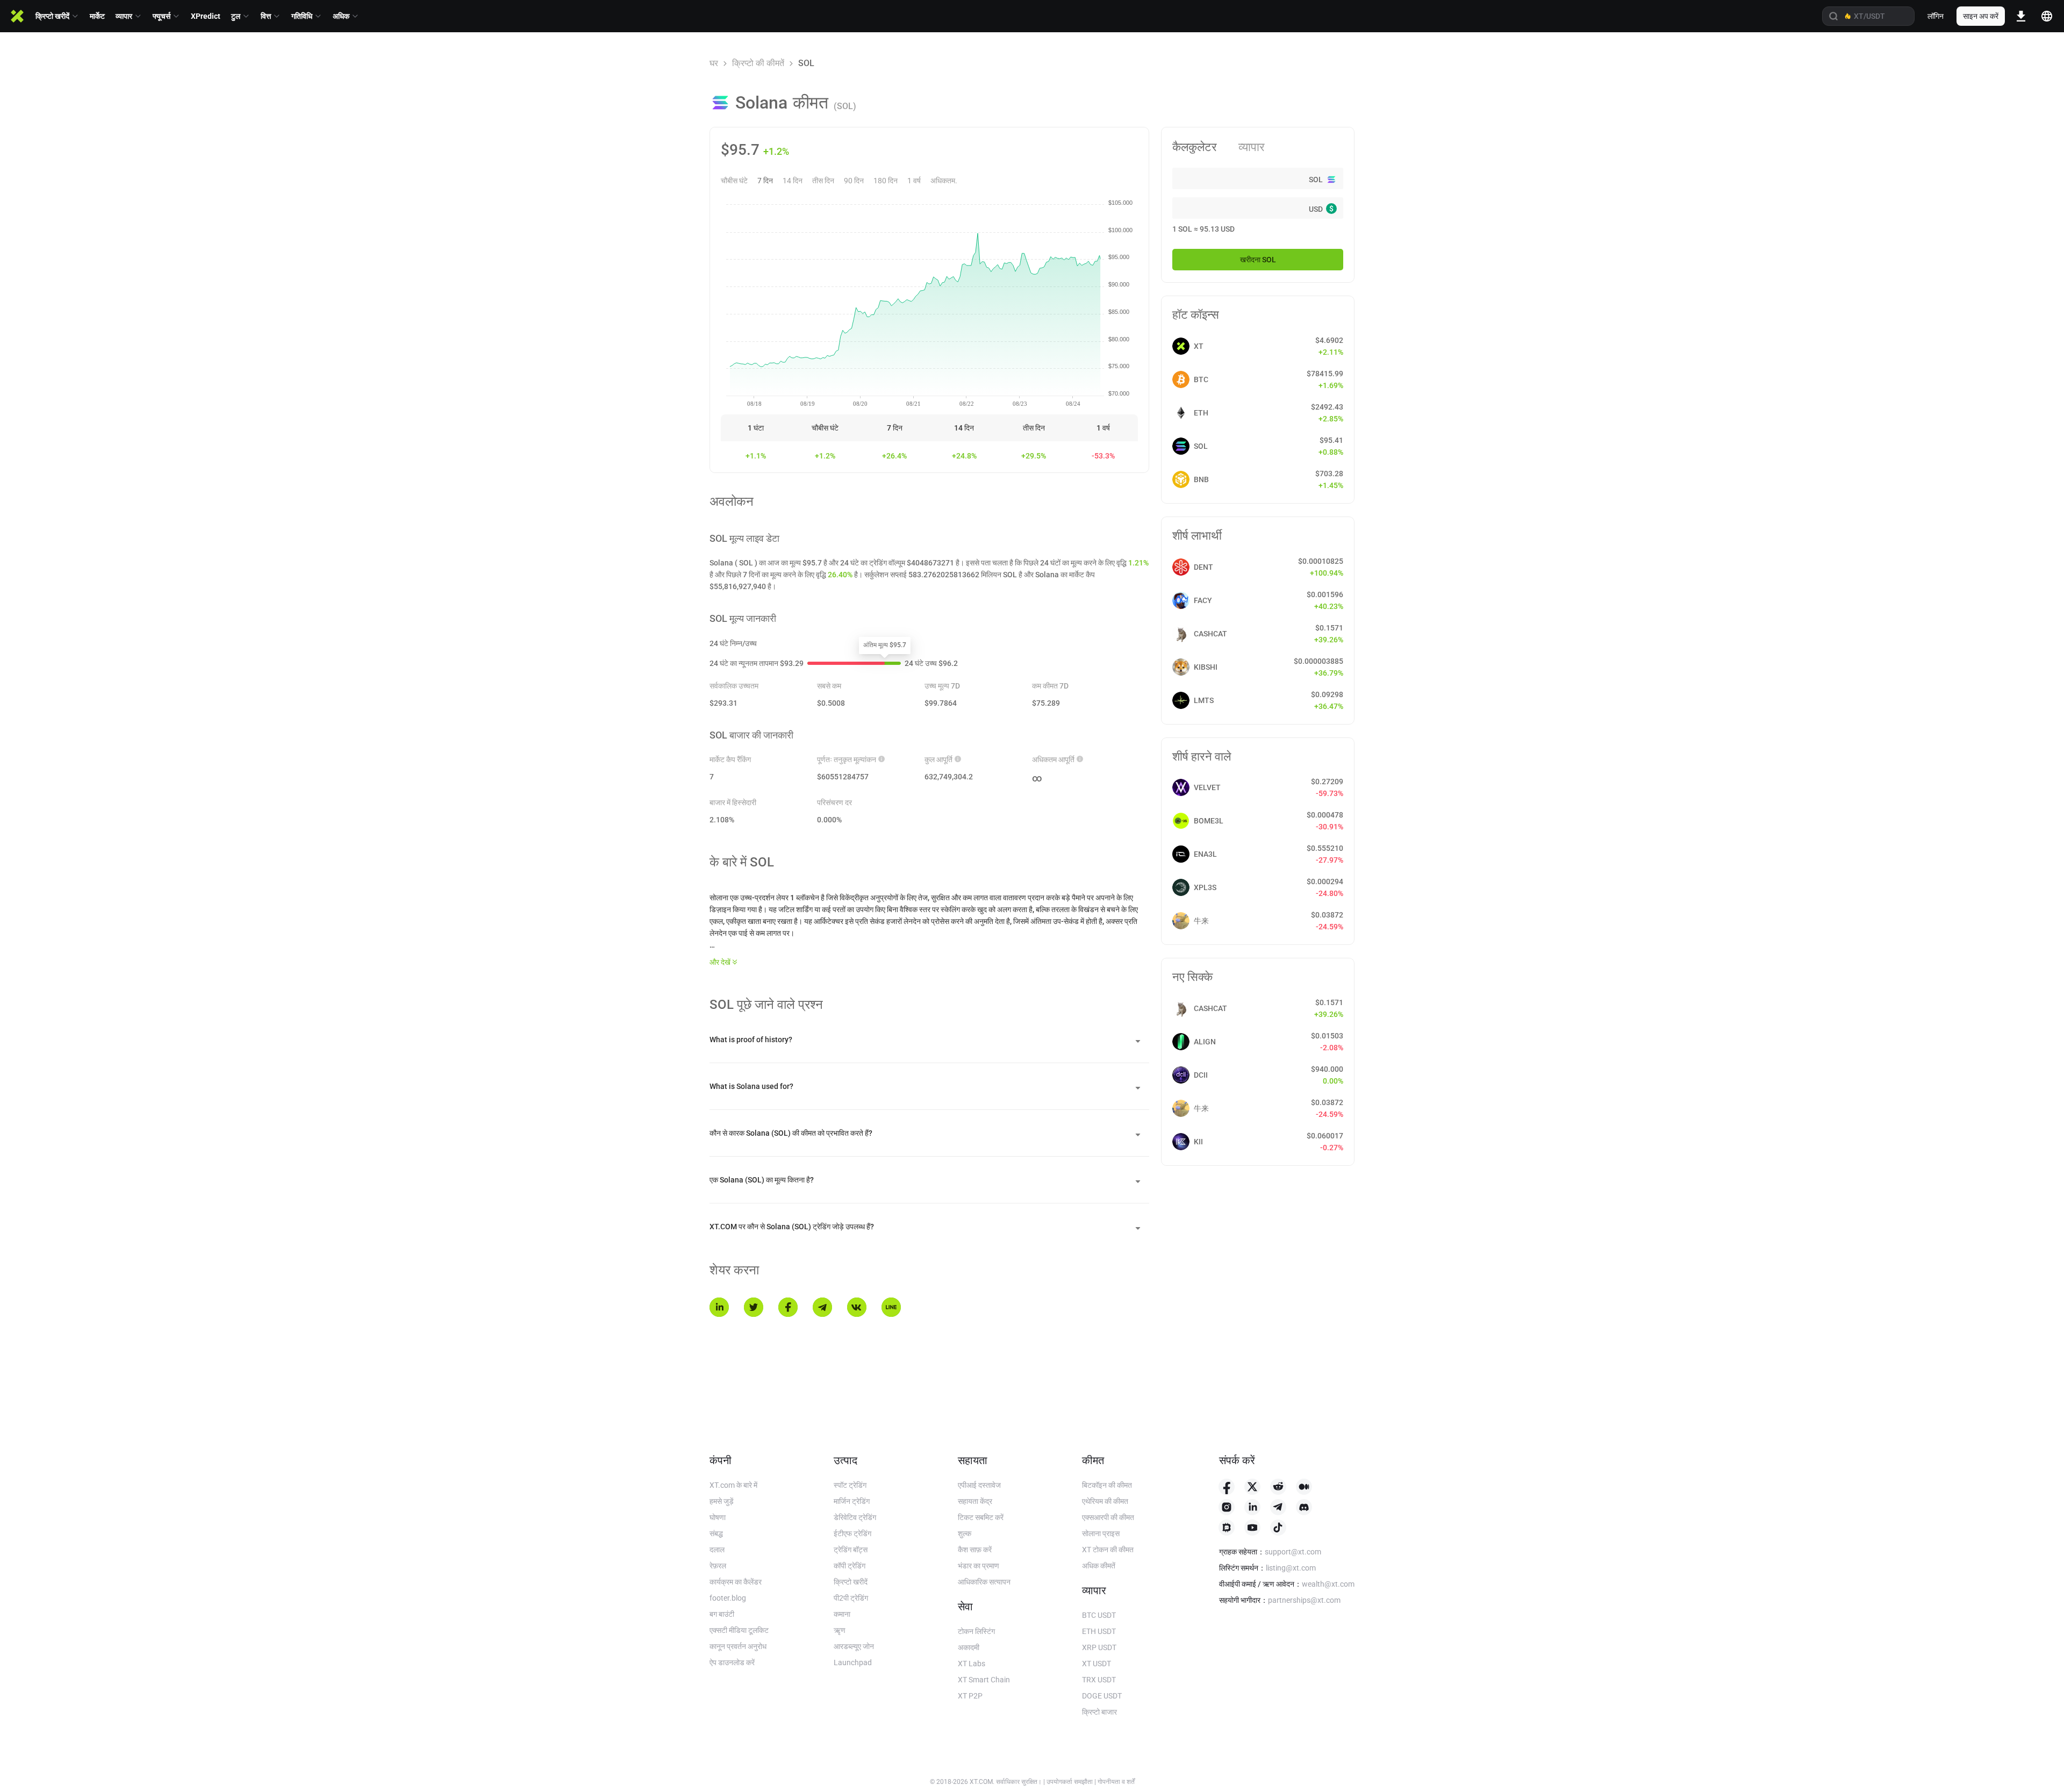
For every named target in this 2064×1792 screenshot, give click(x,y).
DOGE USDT (1102, 1696)
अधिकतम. (944, 181)
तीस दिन (823, 181)
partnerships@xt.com (1304, 1600)
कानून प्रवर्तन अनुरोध (738, 1646)
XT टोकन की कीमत (1108, 1550)
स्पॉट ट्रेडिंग (850, 1485)
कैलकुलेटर (1195, 147)
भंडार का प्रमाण (979, 1566)
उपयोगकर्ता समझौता (1070, 1782)
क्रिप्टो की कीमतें (758, 63)
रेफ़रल (718, 1566)
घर (714, 63)
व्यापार (1252, 147)
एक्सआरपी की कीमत (1108, 1517)
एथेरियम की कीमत (1105, 1501)
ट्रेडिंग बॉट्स (851, 1550)
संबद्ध (716, 1533)
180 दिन (886, 181)
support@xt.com (1293, 1552)
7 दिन (765, 181)
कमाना (842, 1614)
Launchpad (853, 1662)
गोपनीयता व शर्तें (1116, 1782)
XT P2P (970, 1696)
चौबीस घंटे (734, 181)
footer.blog (728, 1598)
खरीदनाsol (1258, 260)
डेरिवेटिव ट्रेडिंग (855, 1517)
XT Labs (972, 1664)
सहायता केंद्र (975, 1501)
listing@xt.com (1291, 1568)
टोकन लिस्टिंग (976, 1631)
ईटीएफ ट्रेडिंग (852, 1533)
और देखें (720, 962)
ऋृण (840, 1630)
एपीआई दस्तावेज (979, 1485)
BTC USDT (1099, 1615)
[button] (929, 1040)
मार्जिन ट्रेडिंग (852, 1501)
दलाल (717, 1550)
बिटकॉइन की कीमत (1107, 1485)
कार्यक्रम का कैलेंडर (736, 1582)
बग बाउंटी (722, 1614)
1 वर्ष (914, 181)
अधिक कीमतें (1099, 1566)
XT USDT (1096, 1664)
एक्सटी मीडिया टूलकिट (739, 1630)
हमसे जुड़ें (722, 1501)
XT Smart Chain (984, 1680)
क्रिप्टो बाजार (1099, 1712)
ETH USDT (1099, 1631)
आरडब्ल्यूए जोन (854, 1646)
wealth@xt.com (1328, 1584)
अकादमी (969, 1647)
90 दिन (854, 181)
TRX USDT (1099, 1680)
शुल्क (965, 1533)
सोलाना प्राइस (1101, 1533)
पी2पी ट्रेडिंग (851, 1598)
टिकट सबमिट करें (981, 1517)
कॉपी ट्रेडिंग (850, 1566)
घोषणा (718, 1517)
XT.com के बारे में (733, 1485)
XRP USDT (1099, 1647)
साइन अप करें (1981, 16)
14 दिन (793, 181)
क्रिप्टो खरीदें (851, 1582)
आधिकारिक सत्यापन (984, 1582)
